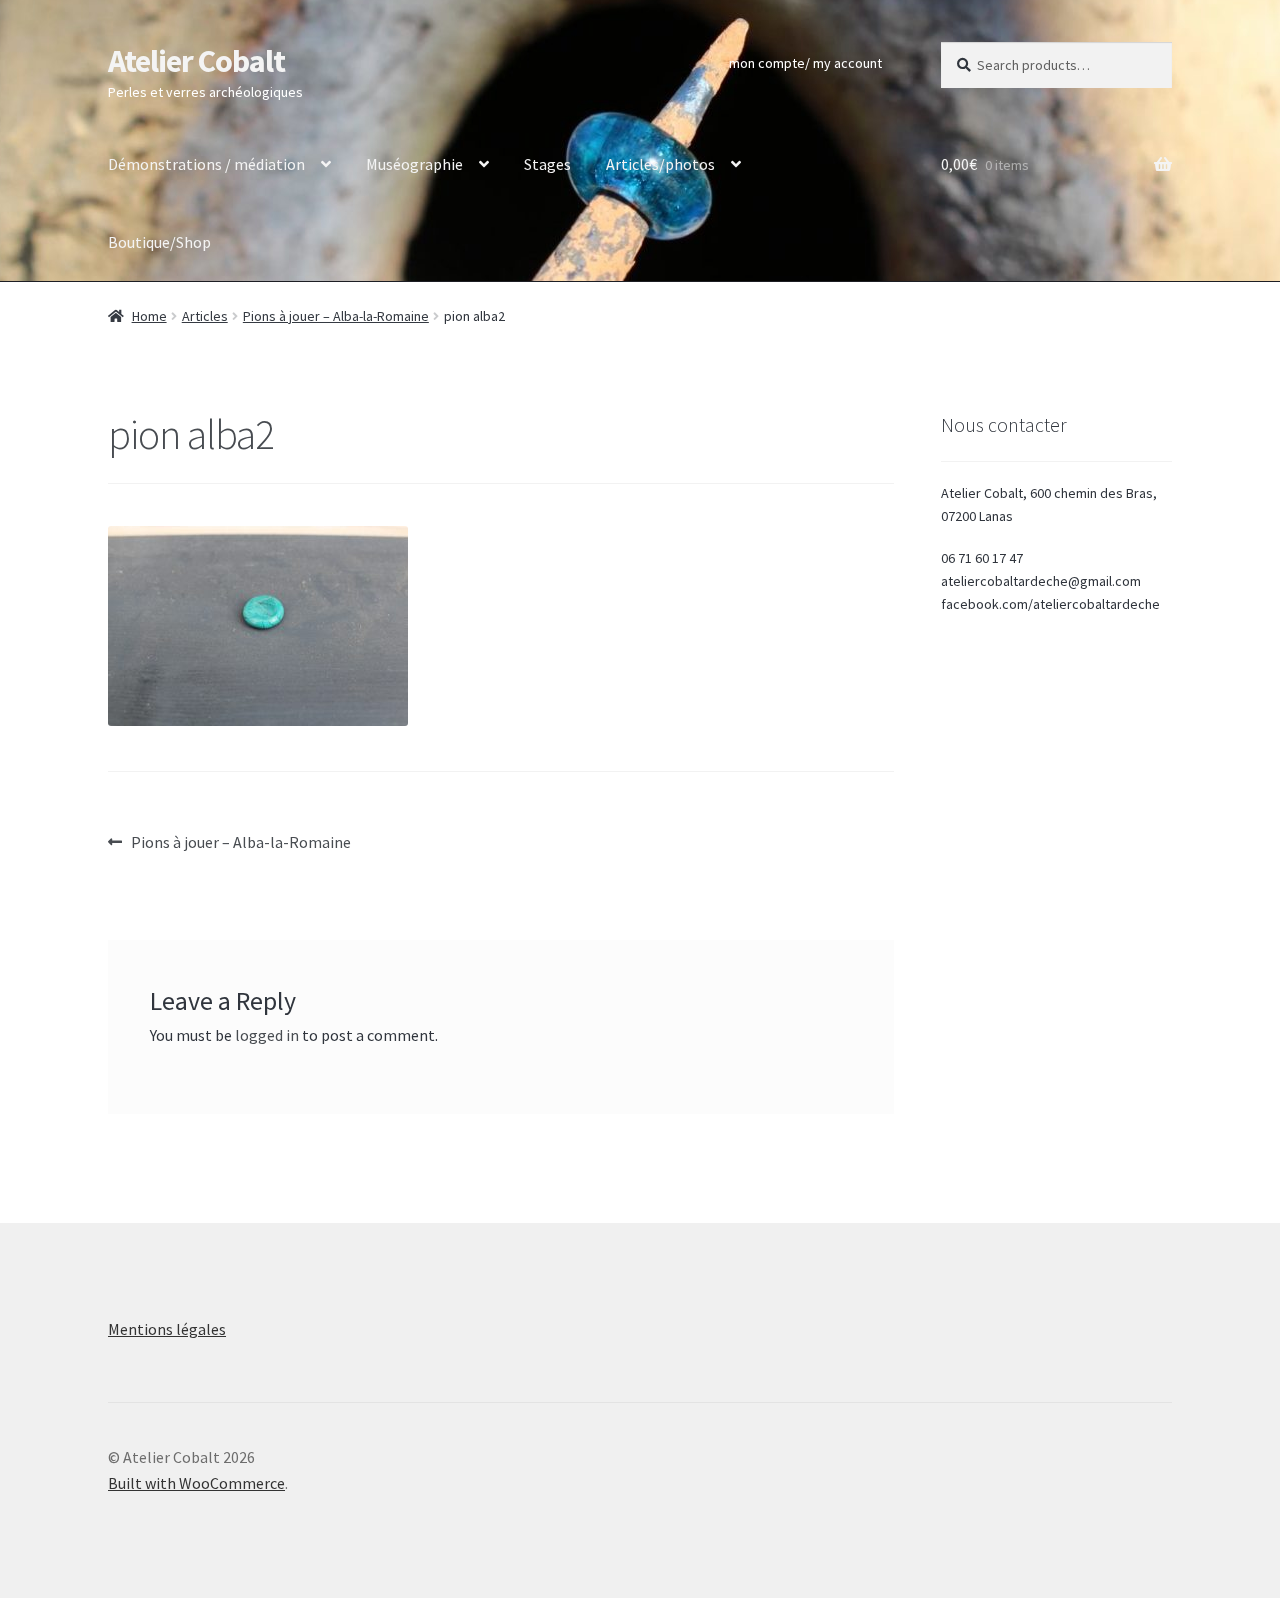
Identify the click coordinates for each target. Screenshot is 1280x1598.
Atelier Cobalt (196, 61)
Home (149, 316)
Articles (205, 316)
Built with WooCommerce (196, 1483)
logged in (267, 1035)
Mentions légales (167, 1329)
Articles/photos (660, 164)
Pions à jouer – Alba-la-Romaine (336, 316)
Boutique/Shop (159, 242)
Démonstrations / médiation (206, 164)
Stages (547, 164)
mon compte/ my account (805, 63)
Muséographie (414, 164)
